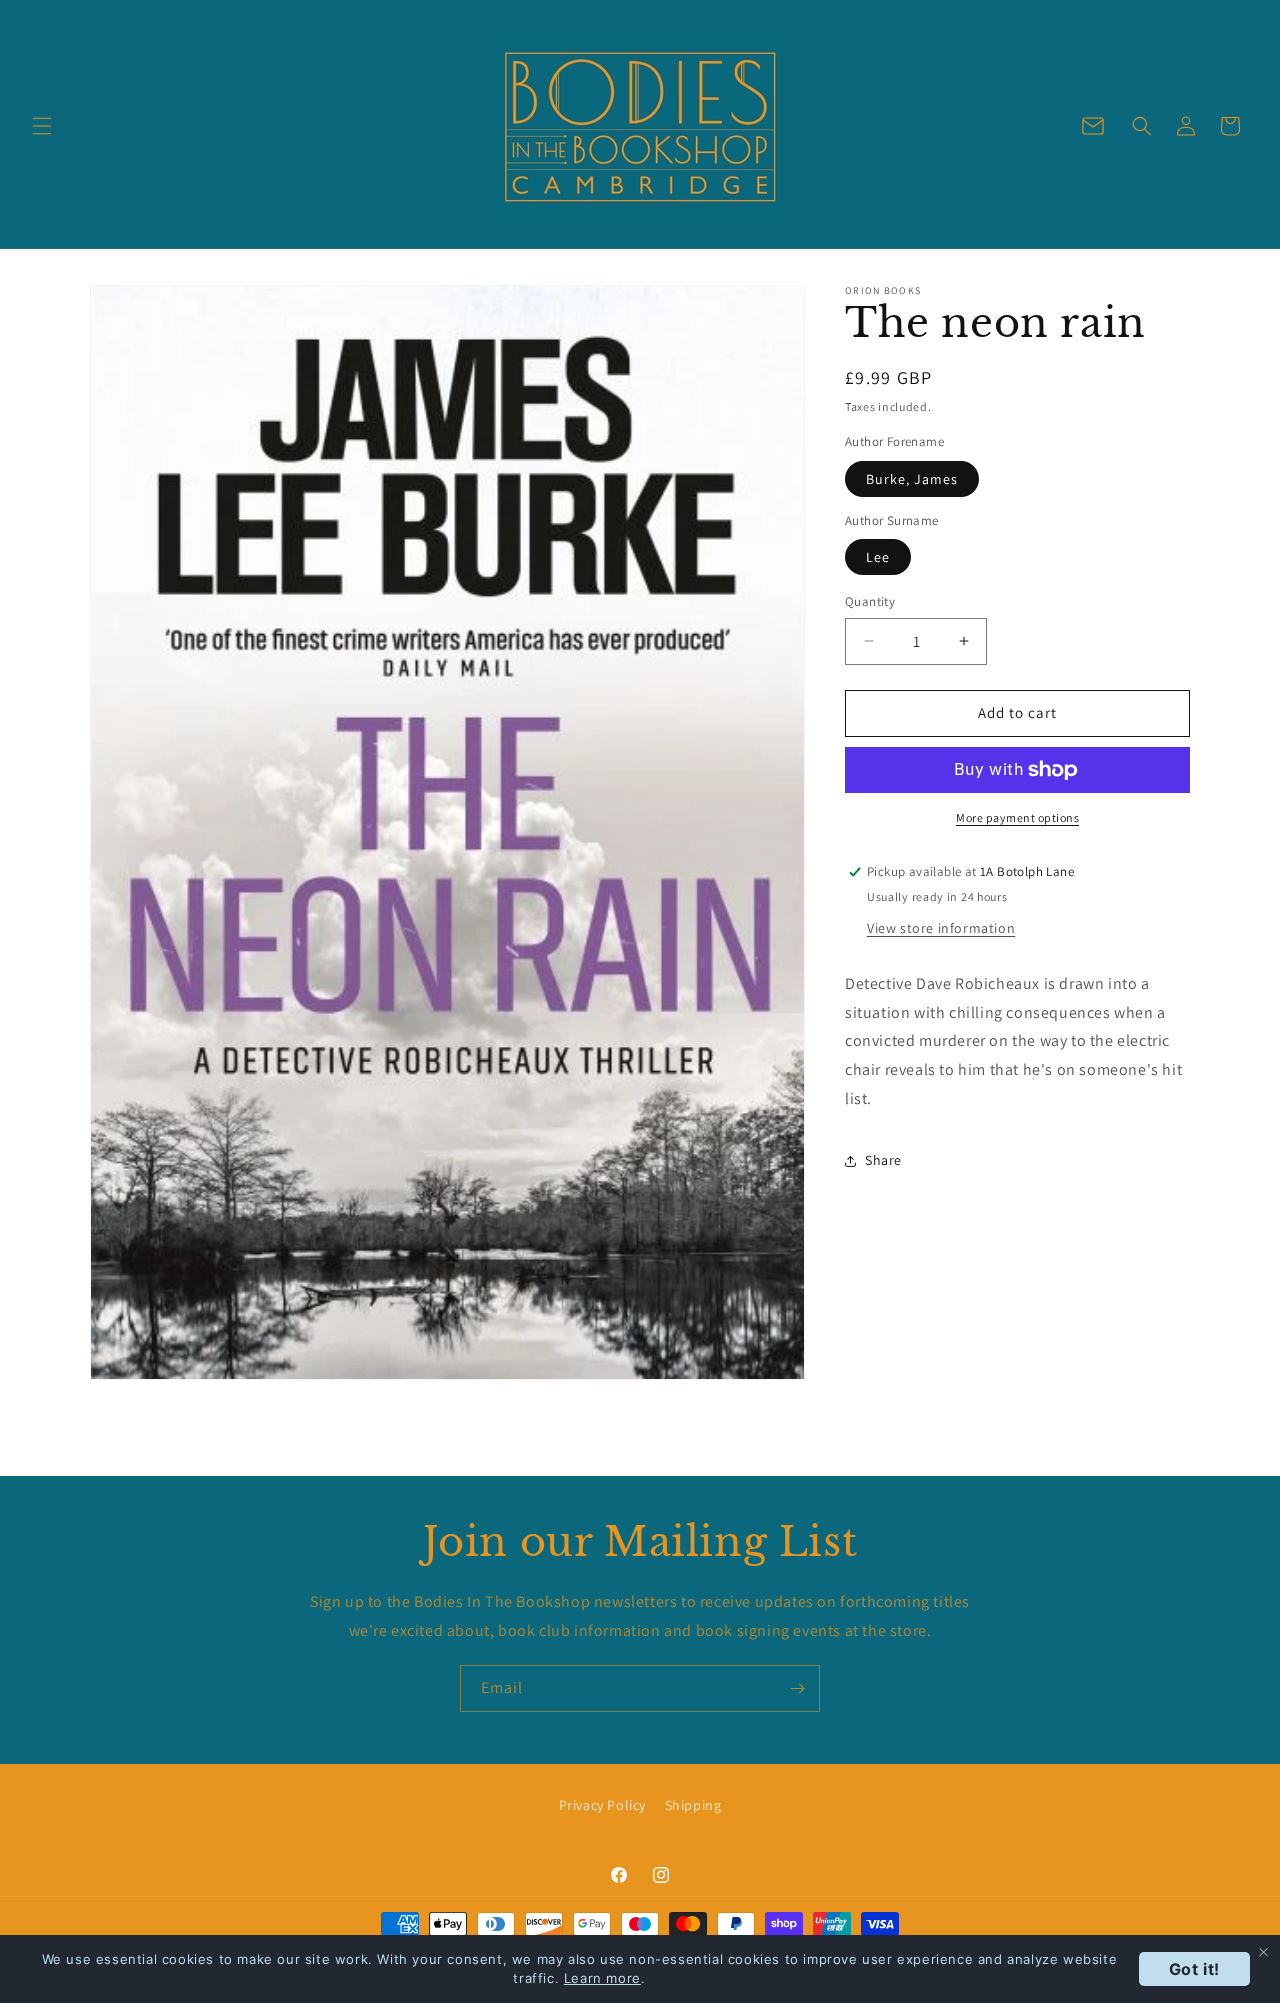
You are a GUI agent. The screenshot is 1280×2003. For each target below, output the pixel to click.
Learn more (602, 1978)
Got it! (1194, 1969)
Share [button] (883, 1160)
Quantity (870, 601)
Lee (878, 557)
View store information (941, 928)
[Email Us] (1093, 126)
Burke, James (912, 479)
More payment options (1017, 817)
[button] (42, 126)
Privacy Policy (602, 1805)
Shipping (693, 1805)
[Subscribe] (797, 1688)
